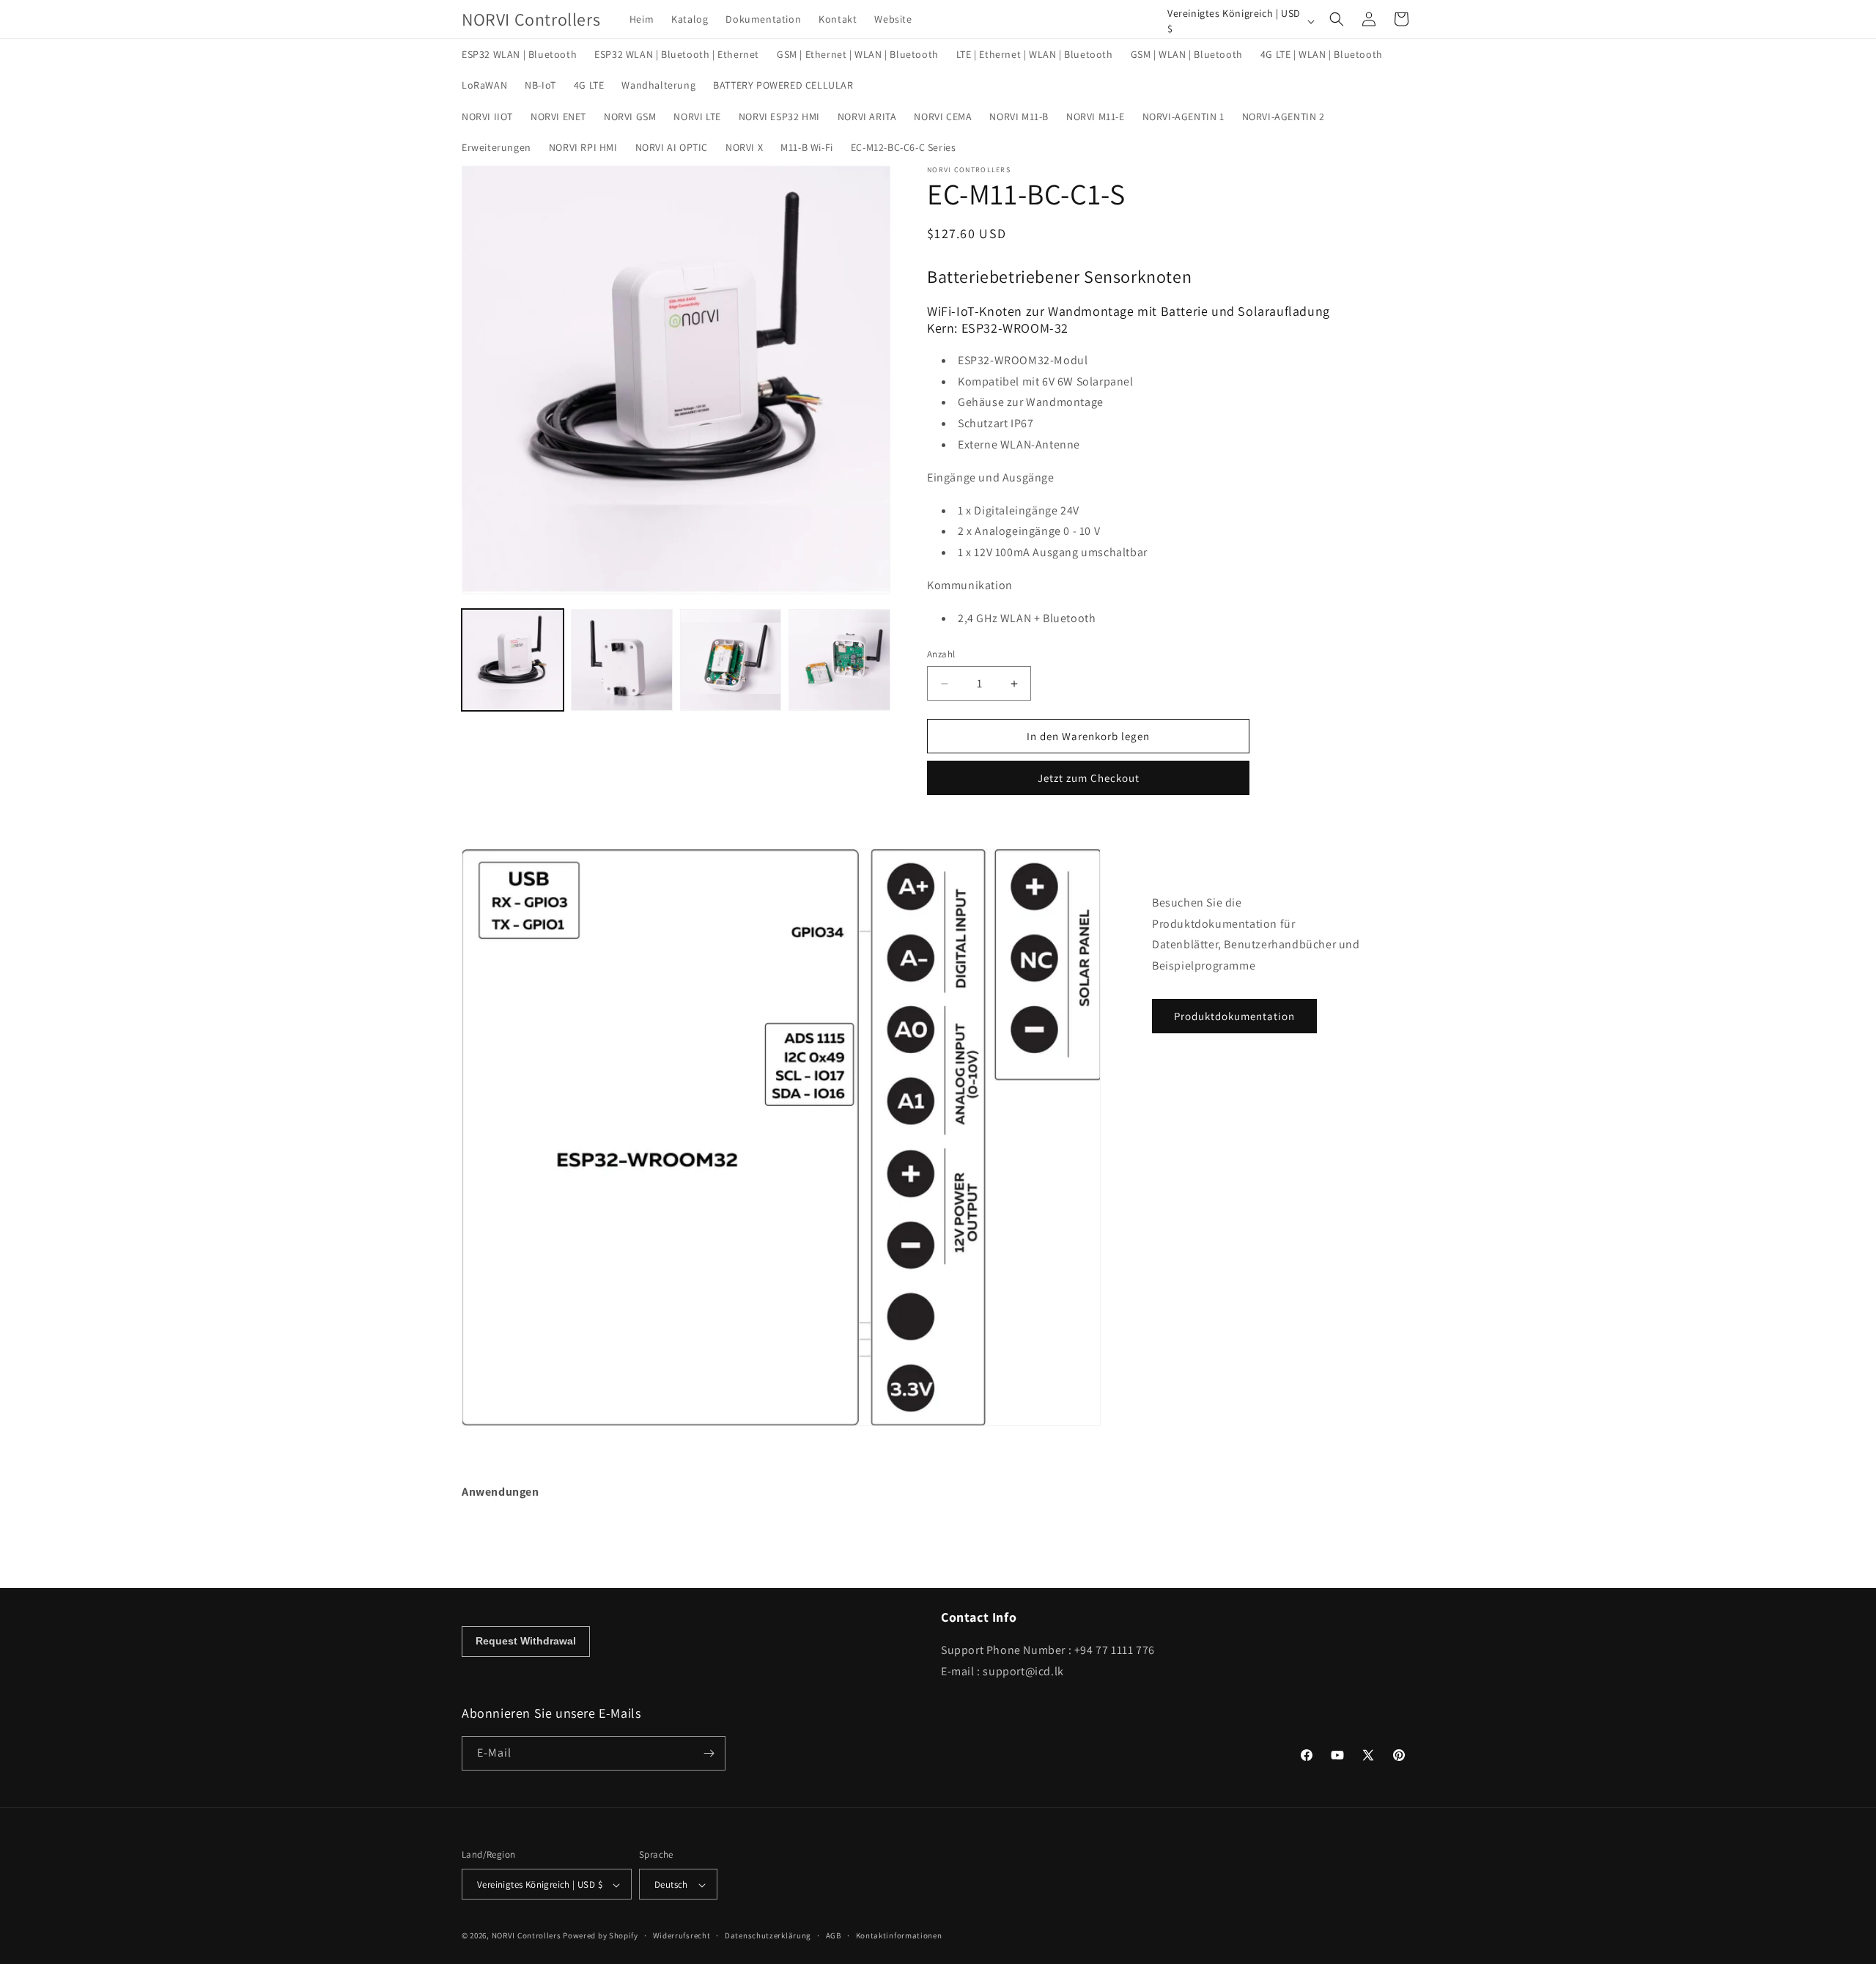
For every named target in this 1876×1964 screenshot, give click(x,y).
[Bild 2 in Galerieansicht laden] (622, 660)
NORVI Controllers (527, 1936)
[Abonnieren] (709, 1753)
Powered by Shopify (601, 1936)
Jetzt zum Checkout (1089, 778)
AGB (834, 1935)
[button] (1337, 19)
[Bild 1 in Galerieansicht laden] (513, 660)
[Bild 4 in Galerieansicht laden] (839, 660)
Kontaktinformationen (899, 1935)
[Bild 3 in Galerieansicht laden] (731, 660)
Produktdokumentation (1234, 1016)
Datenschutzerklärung (768, 1935)
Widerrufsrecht (682, 1935)
